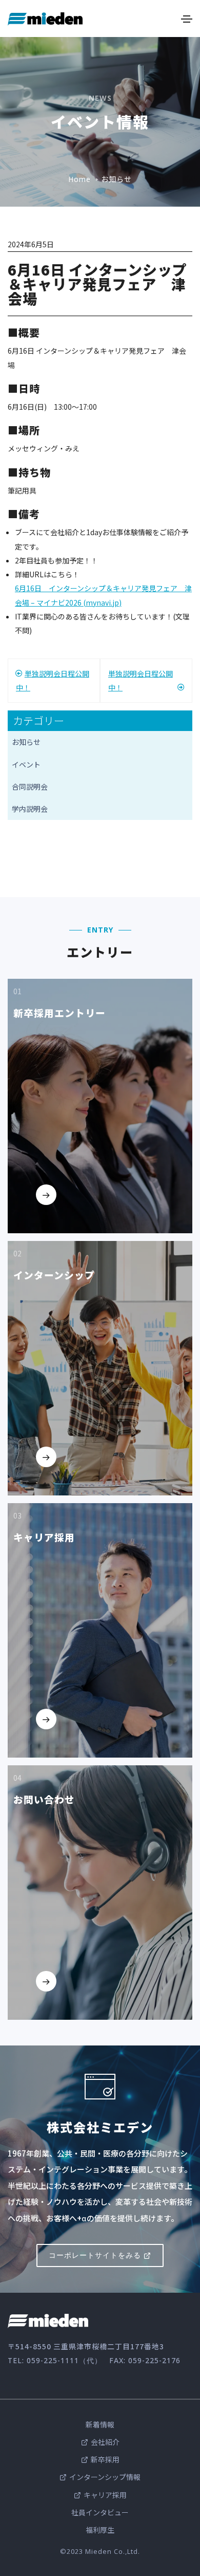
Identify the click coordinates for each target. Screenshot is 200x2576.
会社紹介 (105, 2442)
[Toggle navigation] (187, 19)
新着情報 (100, 2424)
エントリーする (62, 1218)
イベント (26, 764)
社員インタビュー (100, 2512)
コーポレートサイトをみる (95, 2255)
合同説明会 (30, 787)
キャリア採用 (105, 2495)
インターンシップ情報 (105, 2477)
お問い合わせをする (69, 2005)
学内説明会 (30, 809)
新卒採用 (105, 2459)
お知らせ (26, 742)
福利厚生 (100, 2530)
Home (79, 179)
